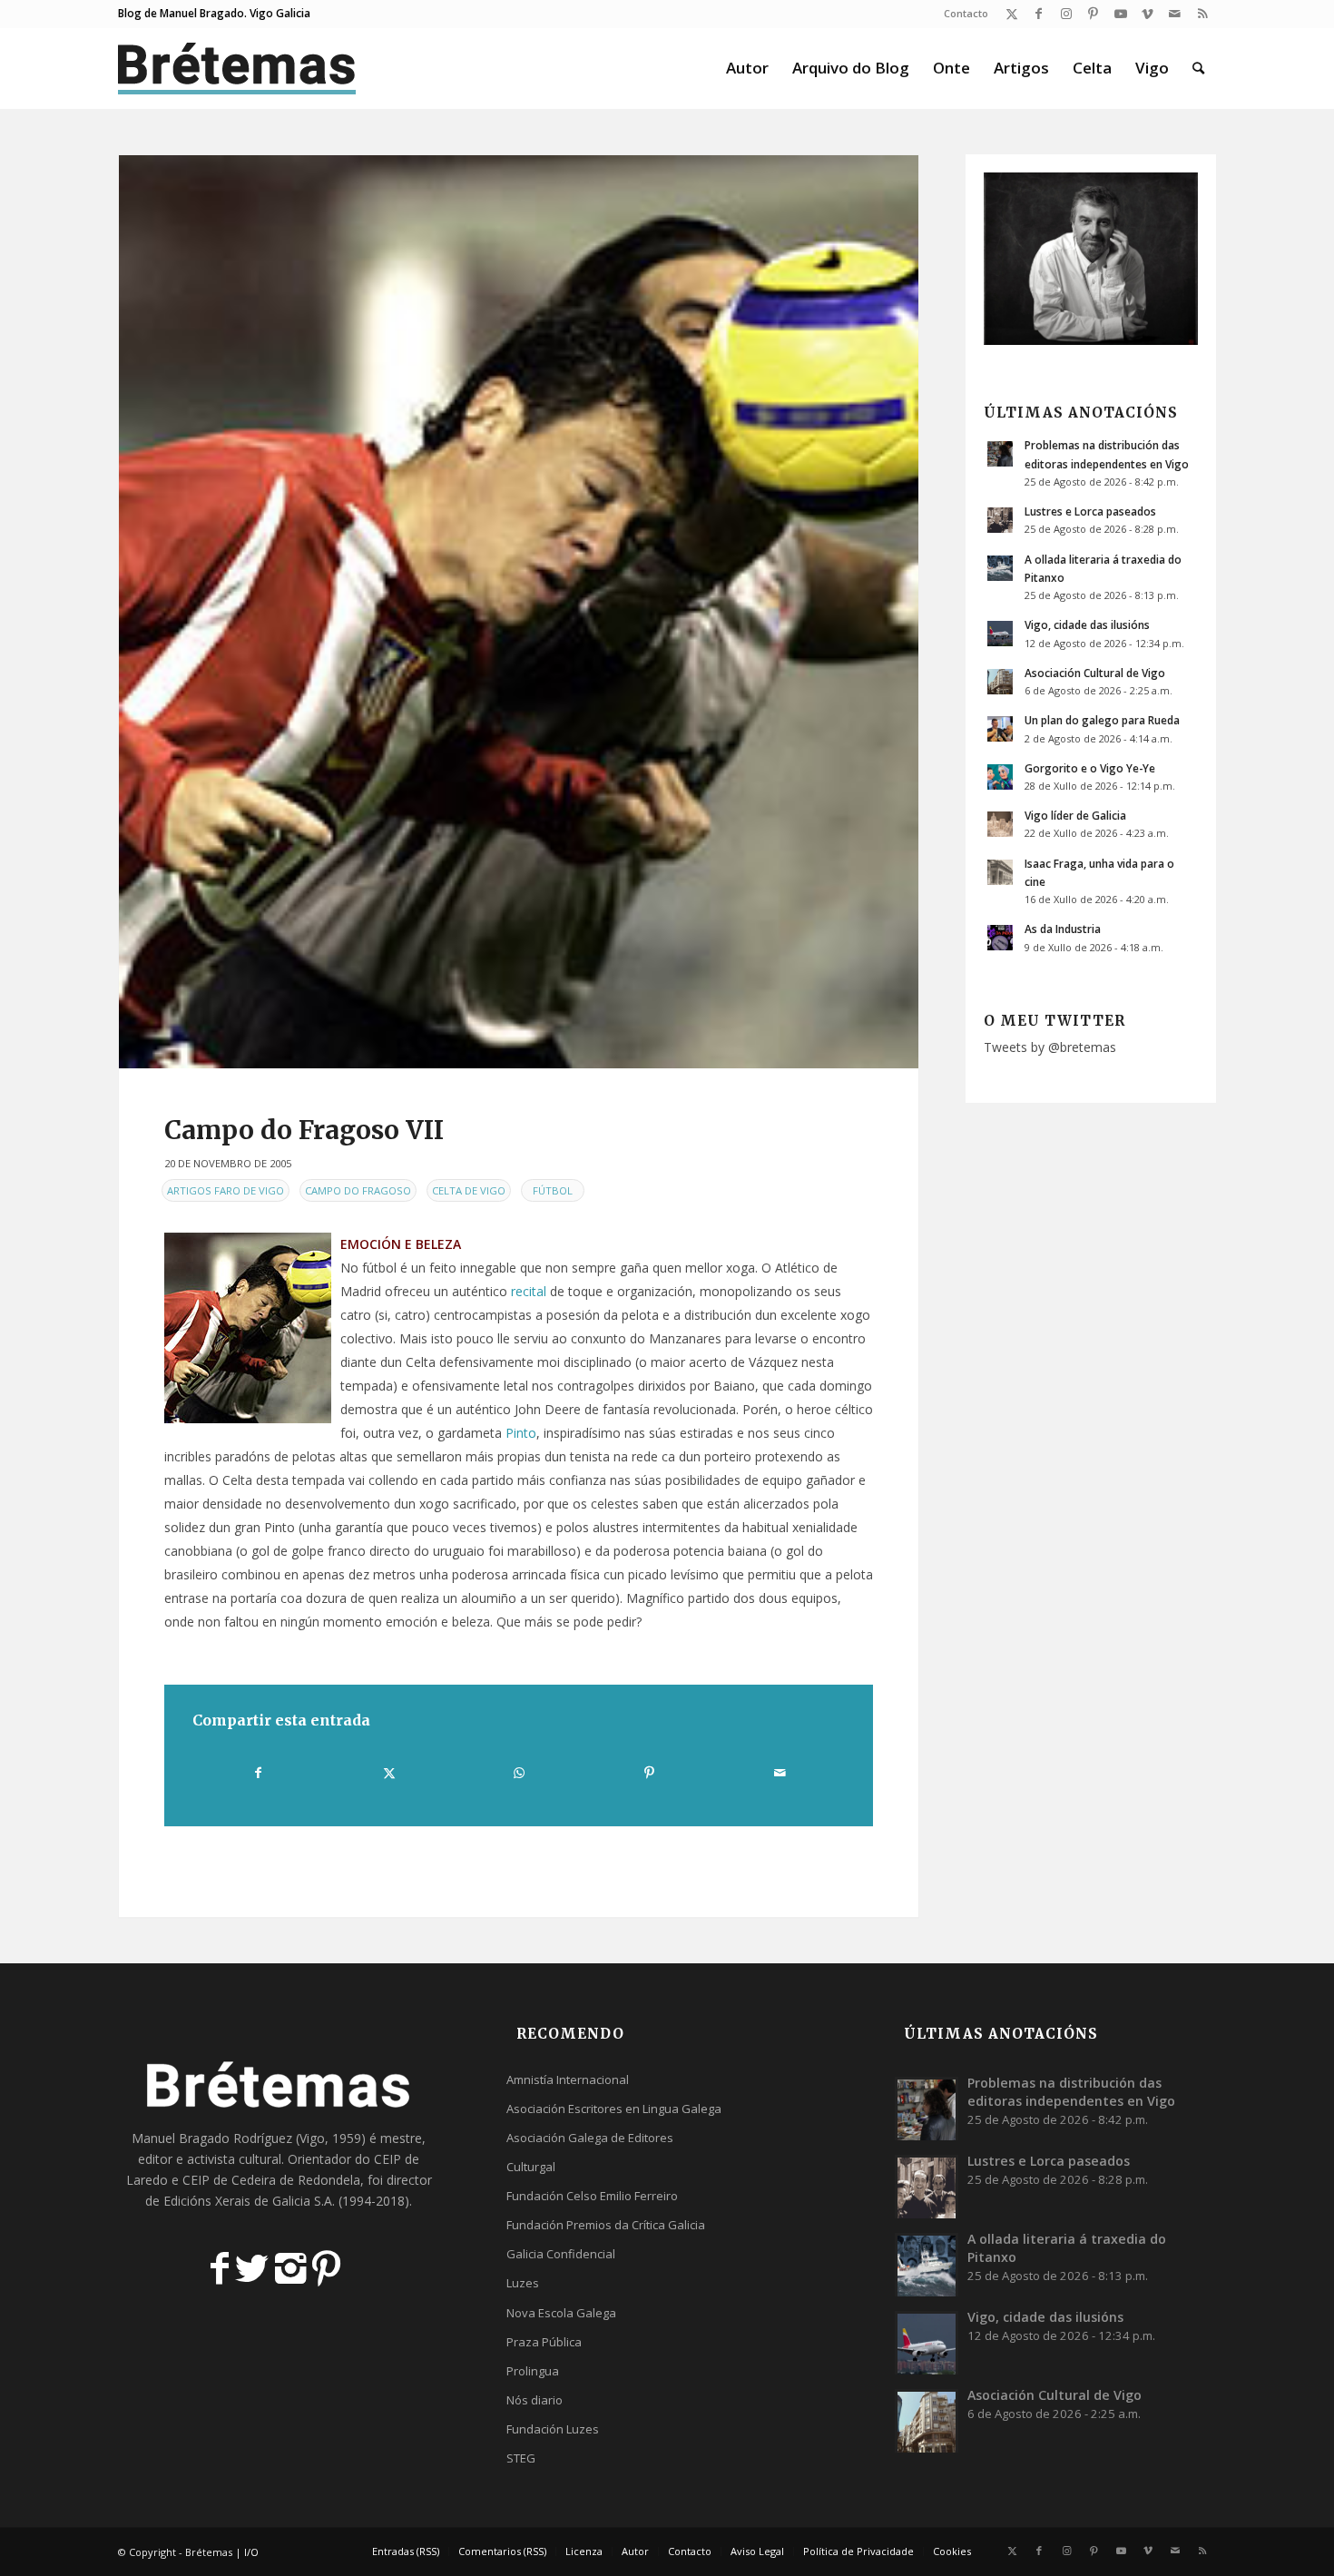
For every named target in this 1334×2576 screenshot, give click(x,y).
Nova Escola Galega (561, 2313)
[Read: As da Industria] (1000, 938)
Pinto (521, 1433)
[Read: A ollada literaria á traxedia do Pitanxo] (1000, 568)
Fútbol (553, 1190)
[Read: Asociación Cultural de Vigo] (1000, 682)
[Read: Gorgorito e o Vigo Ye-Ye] (1000, 777)
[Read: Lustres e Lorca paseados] (1000, 520)
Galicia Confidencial (561, 2254)
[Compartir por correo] (780, 1773)
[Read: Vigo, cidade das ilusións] (1000, 634)
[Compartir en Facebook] (258, 1773)
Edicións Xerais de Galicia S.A (248, 2201)
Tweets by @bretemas (1050, 1047)
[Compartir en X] (388, 1773)
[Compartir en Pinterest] (649, 1773)
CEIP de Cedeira (229, 2180)
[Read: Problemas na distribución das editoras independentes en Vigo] (1000, 454)
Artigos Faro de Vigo (226, 1190)
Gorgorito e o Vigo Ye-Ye (1090, 768)
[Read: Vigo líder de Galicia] (1000, 824)
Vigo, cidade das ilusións (1087, 624)
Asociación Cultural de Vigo (1095, 673)
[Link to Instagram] (1066, 14)
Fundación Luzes (553, 2429)
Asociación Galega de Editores (590, 2138)
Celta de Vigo (469, 1190)
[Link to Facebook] (1039, 14)
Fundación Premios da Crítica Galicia (606, 2225)
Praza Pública (544, 2342)
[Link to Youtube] (1120, 14)
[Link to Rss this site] (1202, 14)
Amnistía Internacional (568, 2079)
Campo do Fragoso (358, 1190)
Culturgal (531, 2167)
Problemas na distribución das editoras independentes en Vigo (1071, 2092)
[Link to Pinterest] (1093, 14)
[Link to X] (1011, 14)
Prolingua (533, 2371)
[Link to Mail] (1175, 14)
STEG (521, 2458)
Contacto (966, 13)
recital (529, 1291)
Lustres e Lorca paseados (1090, 511)
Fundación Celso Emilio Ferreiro (592, 2196)
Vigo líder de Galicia (1075, 815)
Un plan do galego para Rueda (1102, 720)
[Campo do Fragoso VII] (519, 612)
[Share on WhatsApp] (519, 1773)
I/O (251, 2552)
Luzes (523, 2283)
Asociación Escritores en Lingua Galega (614, 2109)
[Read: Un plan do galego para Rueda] (1000, 729)
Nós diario (535, 2400)
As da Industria (1063, 929)
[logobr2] (237, 68)
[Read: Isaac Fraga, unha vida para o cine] (1000, 872)
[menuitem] (961, 14)
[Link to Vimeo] (1148, 14)
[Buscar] (1198, 68)
